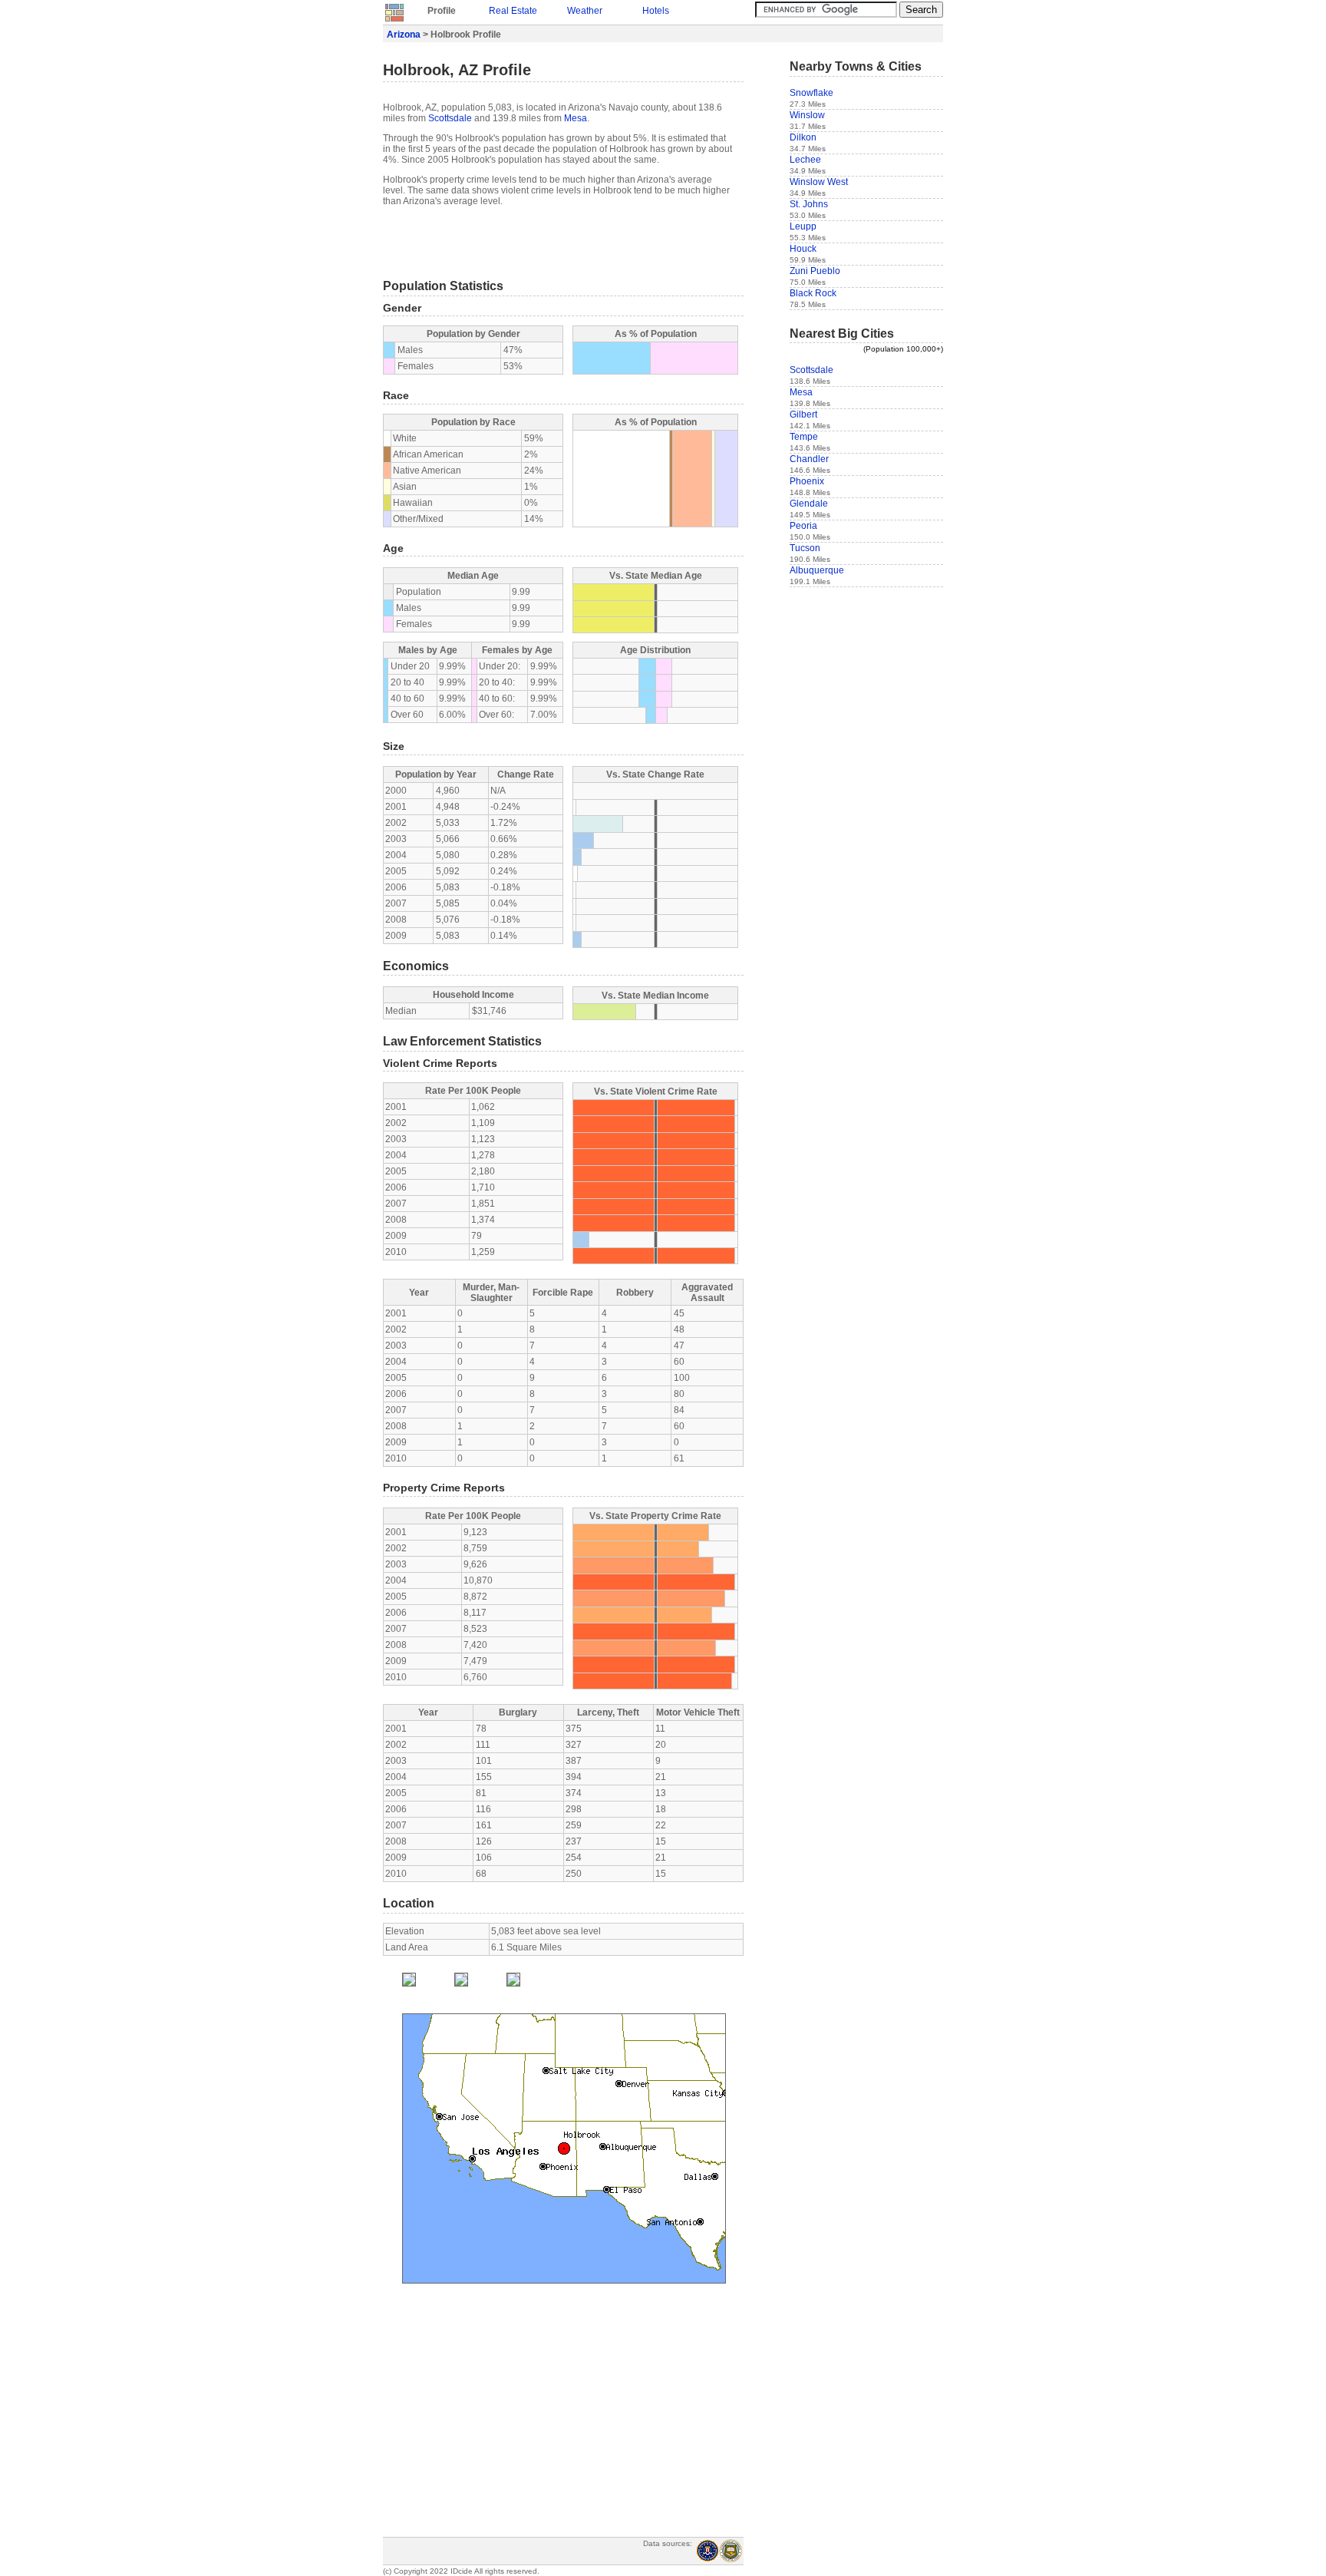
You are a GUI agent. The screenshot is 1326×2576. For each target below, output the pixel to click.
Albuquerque (817, 570)
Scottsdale (450, 118)
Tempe (804, 437)
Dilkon (803, 137)
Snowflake (811, 93)
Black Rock (813, 293)
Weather (585, 11)
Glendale (809, 504)
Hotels (656, 11)
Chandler (809, 459)
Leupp (803, 226)
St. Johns (809, 204)
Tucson (805, 548)
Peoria (803, 526)
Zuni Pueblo (815, 271)
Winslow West (819, 182)
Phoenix (807, 481)
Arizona (404, 35)
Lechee (805, 160)
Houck (803, 249)
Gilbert (803, 414)
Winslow (807, 115)
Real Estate (513, 11)
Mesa (576, 118)
